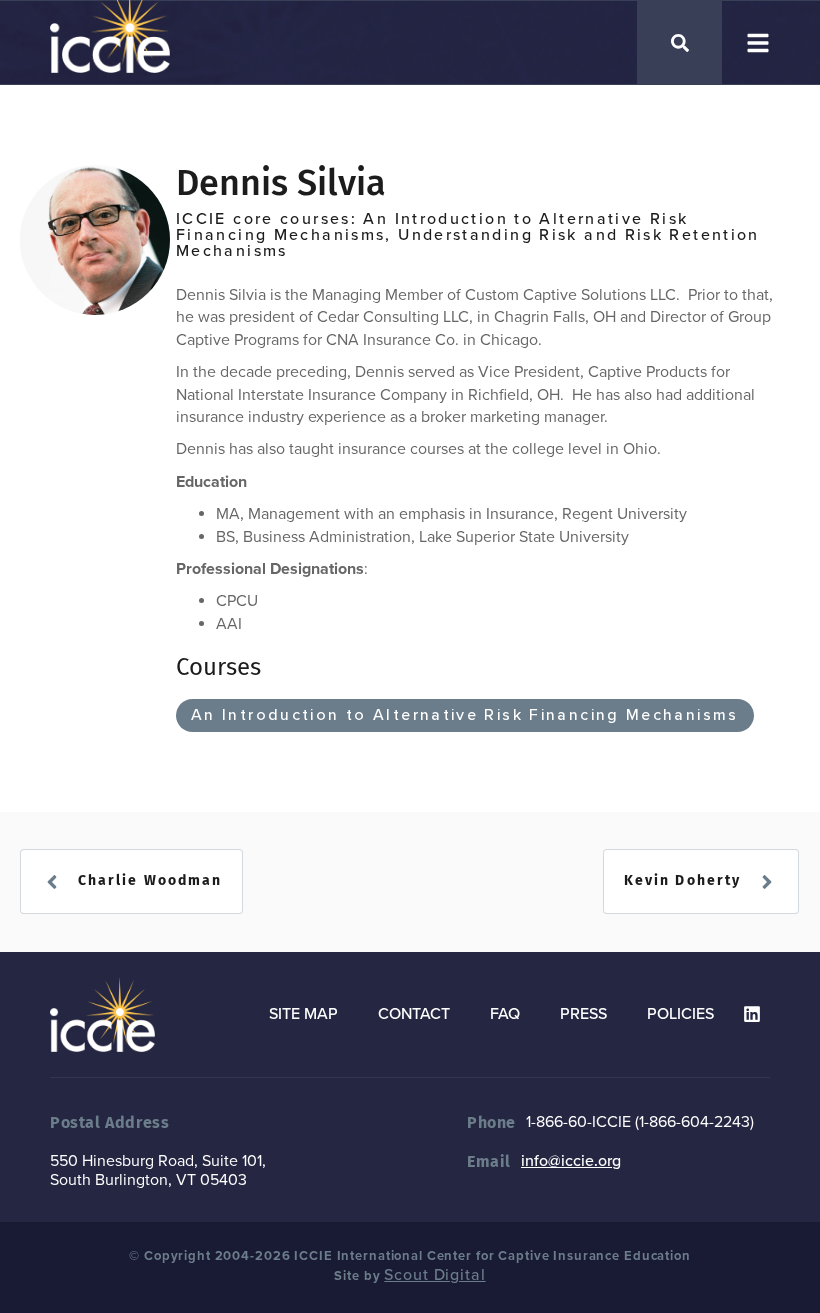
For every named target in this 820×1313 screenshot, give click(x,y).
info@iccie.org (571, 1161)
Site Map (303, 1014)
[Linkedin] (752, 1014)
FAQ (505, 1014)
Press (583, 1014)
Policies (680, 1014)
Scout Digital (434, 1275)
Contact (414, 1014)
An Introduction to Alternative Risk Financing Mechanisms (465, 715)
